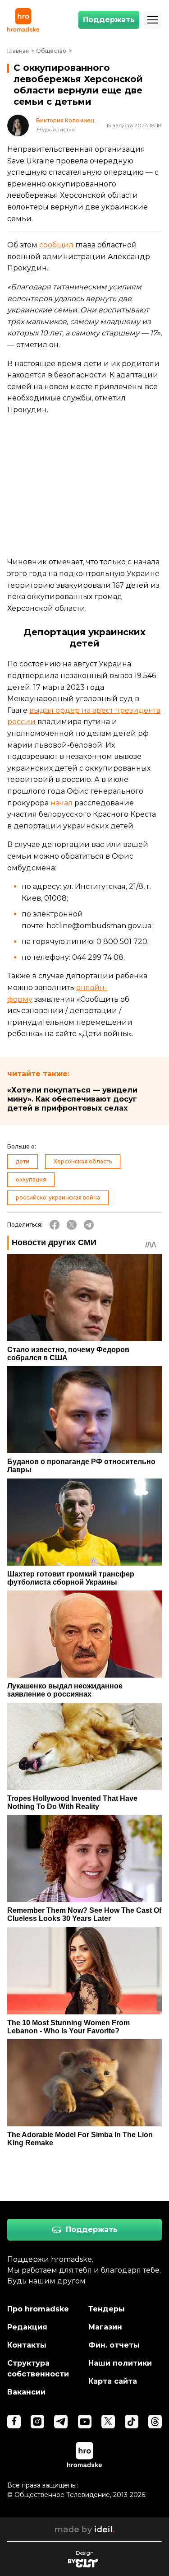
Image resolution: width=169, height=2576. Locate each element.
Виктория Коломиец (65, 121)
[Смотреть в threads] (155, 2422)
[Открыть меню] (153, 20)
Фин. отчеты (114, 2345)
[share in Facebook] (55, 1225)
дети (23, 1161)
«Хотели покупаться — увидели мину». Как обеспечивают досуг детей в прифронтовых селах (72, 1099)
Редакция (27, 2327)
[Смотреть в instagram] (37, 2422)
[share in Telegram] (89, 1225)
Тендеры (107, 2309)
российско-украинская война (58, 1197)
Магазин (105, 2327)
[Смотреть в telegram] (61, 2422)
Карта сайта (113, 2381)
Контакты (27, 2345)
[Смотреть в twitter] (108, 2422)
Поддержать (109, 20)
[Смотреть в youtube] (85, 2422)
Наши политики (120, 2363)
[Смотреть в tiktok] (132, 2422)
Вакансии (26, 2392)
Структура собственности (38, 2369)
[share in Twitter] (72, 1225)
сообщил (56, 245)
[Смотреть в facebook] (14, 2422)
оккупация (31, 1179)
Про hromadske (38, 2309)
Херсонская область (83, 1161)
